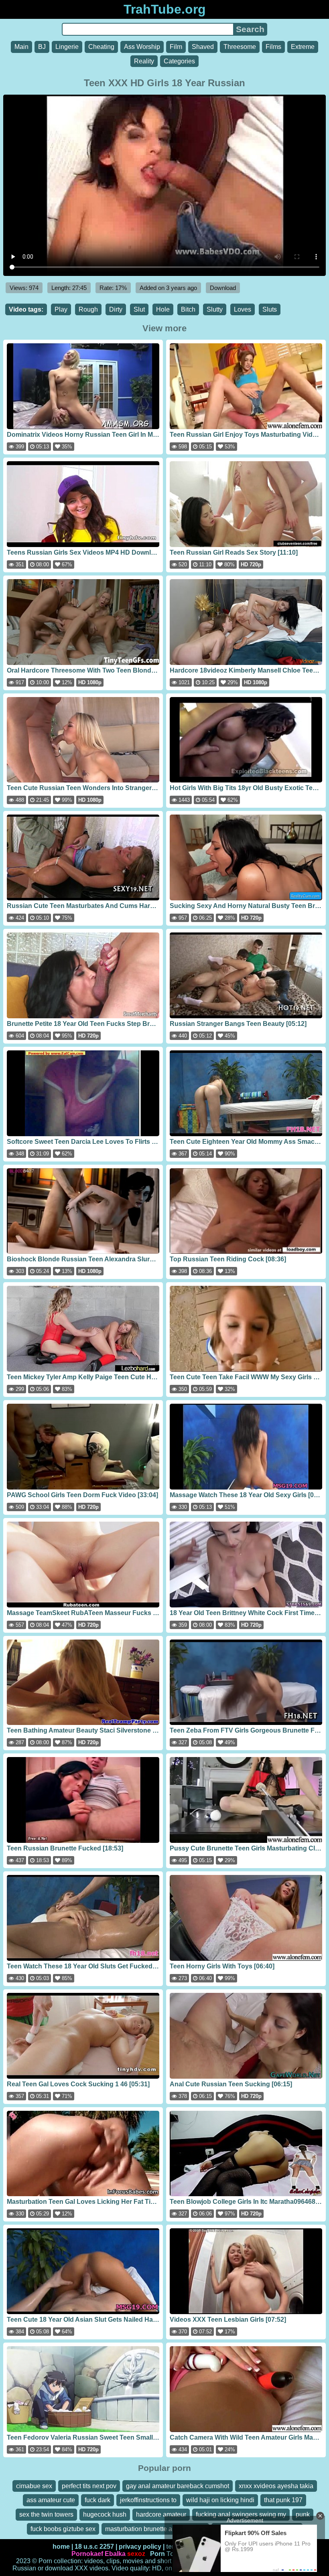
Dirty (116, 309)
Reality (144, 61)
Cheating (101, 47)
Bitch (188, 309)
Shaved (203, 47)
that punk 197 (283, 2500)
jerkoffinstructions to (148, 2500)
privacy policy (140, 2547)
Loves (243, 309)
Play (61, 309)
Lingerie (67, 47)
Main (21, 47)
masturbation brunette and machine (155, 2529)
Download (223, 288)
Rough (88, 309)
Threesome (240, 47)
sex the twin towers (46, 2514)
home (61, 2547)
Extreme (303, 47)
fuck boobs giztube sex (63, 2529)
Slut (139, 309)
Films (273, 47)
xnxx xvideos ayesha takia (276, 2486)
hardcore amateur (161, 2514)
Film (176, 47)
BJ (42, 47)
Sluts (270, 309)
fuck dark (97, 2500)
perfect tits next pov (89, 2486)
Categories (179, 61)
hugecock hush (105, 2514)
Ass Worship (142, 47)
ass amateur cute (51, 2500)
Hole (163, 309)
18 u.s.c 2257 (94, 2547)
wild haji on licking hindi (220, 2500)
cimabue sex (34, 2486)
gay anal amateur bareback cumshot (178, 2486)
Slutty (215, 309)
